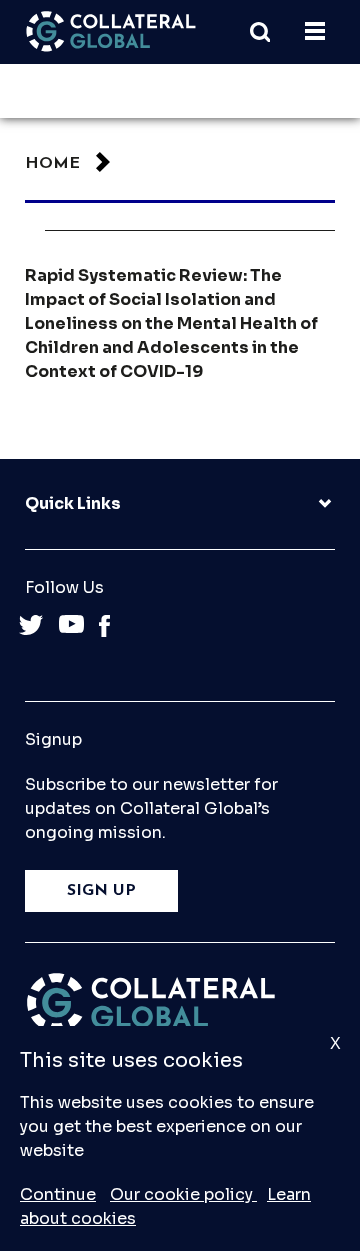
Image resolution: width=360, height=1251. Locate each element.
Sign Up (101, 891)
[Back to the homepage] (111, 31)
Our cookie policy (183, 1194)
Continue (58, 1194)
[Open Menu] (315, 32)
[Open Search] (270, 32)
